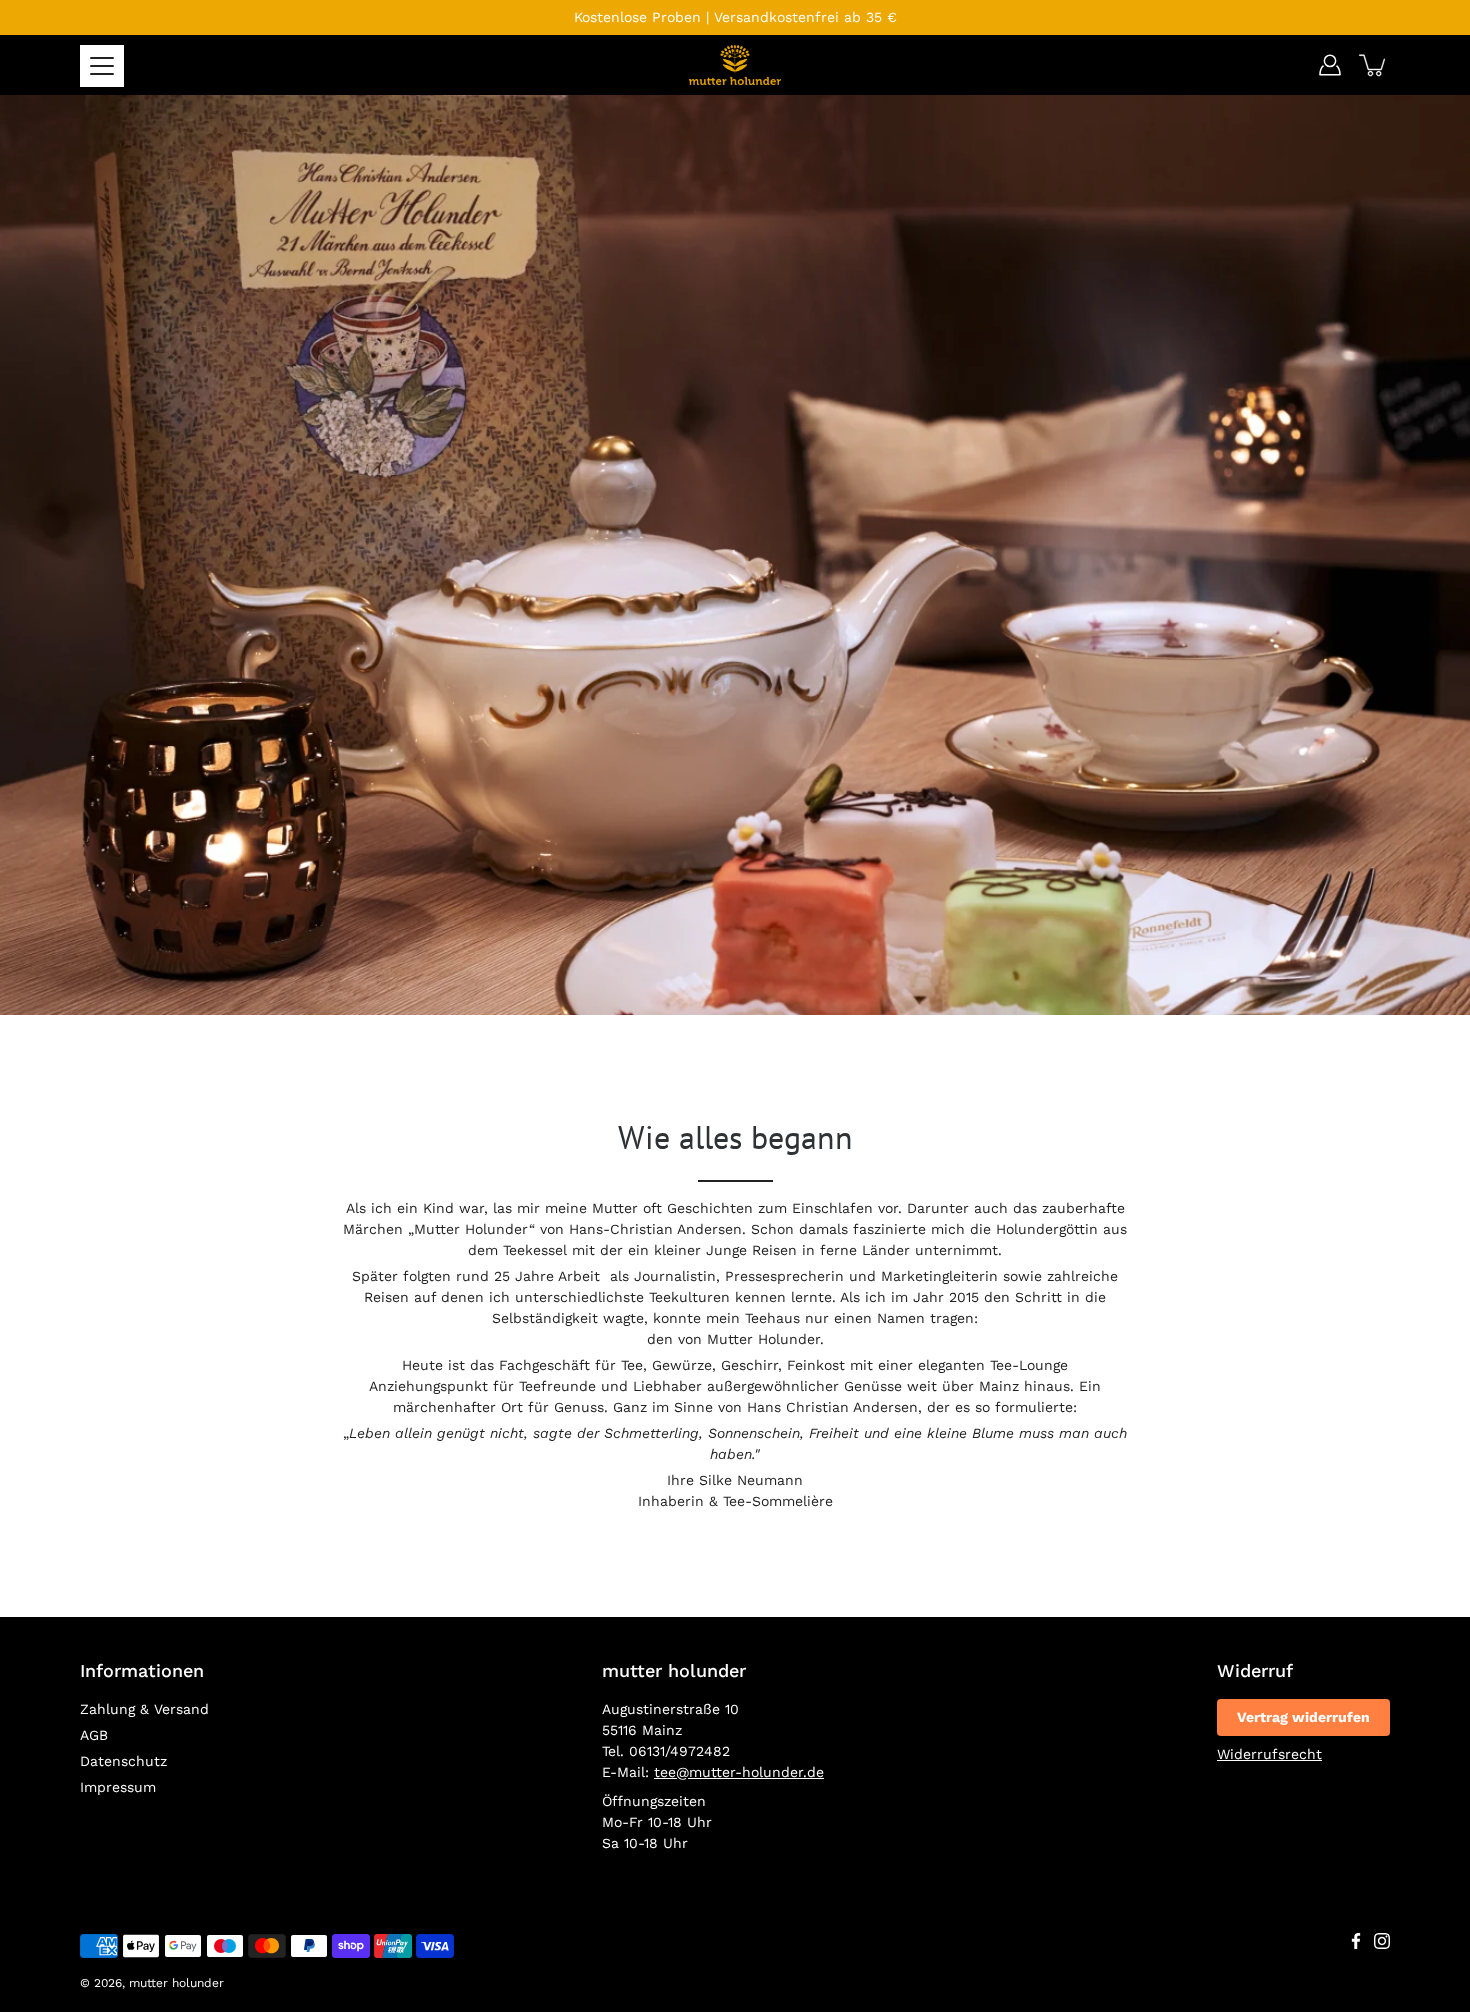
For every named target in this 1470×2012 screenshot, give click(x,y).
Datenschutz (123, 1761)
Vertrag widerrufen (1303, 1717)
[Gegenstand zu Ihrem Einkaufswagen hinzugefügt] (1374, 65)
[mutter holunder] (735, 65)
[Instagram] (1382, 1941)
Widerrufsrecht (1269, 1754)
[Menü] (102, 66)
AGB (94, 1735)
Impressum (118, 1787)
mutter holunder (176, 1983)
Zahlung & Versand (144, 1709)
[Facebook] (1356, 1941)
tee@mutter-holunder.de (739, 1772)
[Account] (1330, 65)
